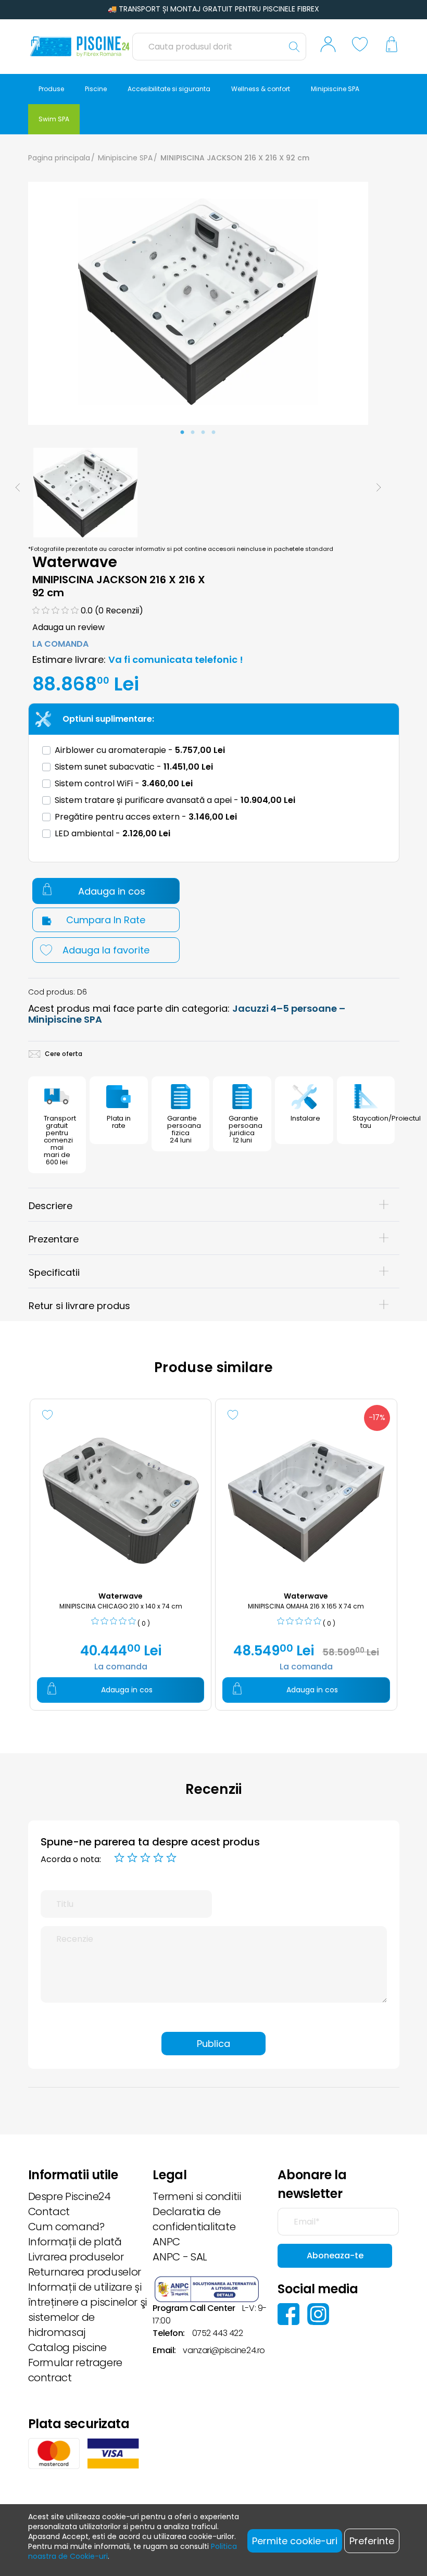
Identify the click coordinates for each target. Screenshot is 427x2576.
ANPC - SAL (180, 2257)
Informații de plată (75, 2242)
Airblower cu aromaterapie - (140, 750)
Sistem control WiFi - (124, 783)
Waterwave (75, 562)
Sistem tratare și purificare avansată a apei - (175, 800)
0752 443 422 (218, 2333)
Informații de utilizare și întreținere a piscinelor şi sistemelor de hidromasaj (87, 2310)
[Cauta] (294, 47)
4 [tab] (213, 433)
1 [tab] (182, 433)
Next (379, 487)
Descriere (51, 1206)
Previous (18, 487)
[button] (328, 47)
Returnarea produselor (85, 2272)
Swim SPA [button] (54, 119)
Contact (49, 2211)
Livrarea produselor (76, 2257)
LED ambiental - (112, 833)
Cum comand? (66, 2227)
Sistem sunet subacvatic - (134, 767)
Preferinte (372, 2541)
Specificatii (54, 1272)
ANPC (166, 2242)
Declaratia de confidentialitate (194, 2219)
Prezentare (54, 1239)
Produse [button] (51, 89)
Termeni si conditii (197, 2196)
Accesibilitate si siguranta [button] (169, 89)
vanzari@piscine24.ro (224, 2350)
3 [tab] (203, 433)
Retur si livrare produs (79, 1306)
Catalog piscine (68, 2347)
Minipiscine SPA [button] (335, 89)
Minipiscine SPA (125, 158)
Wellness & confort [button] (261, 89)
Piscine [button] (96, 89)
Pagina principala (59, 158)
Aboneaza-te (335, 2255)
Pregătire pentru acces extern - (146, 817)
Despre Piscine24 (70, 2196)
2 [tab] (193, 433)
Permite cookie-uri (295, 2541)
